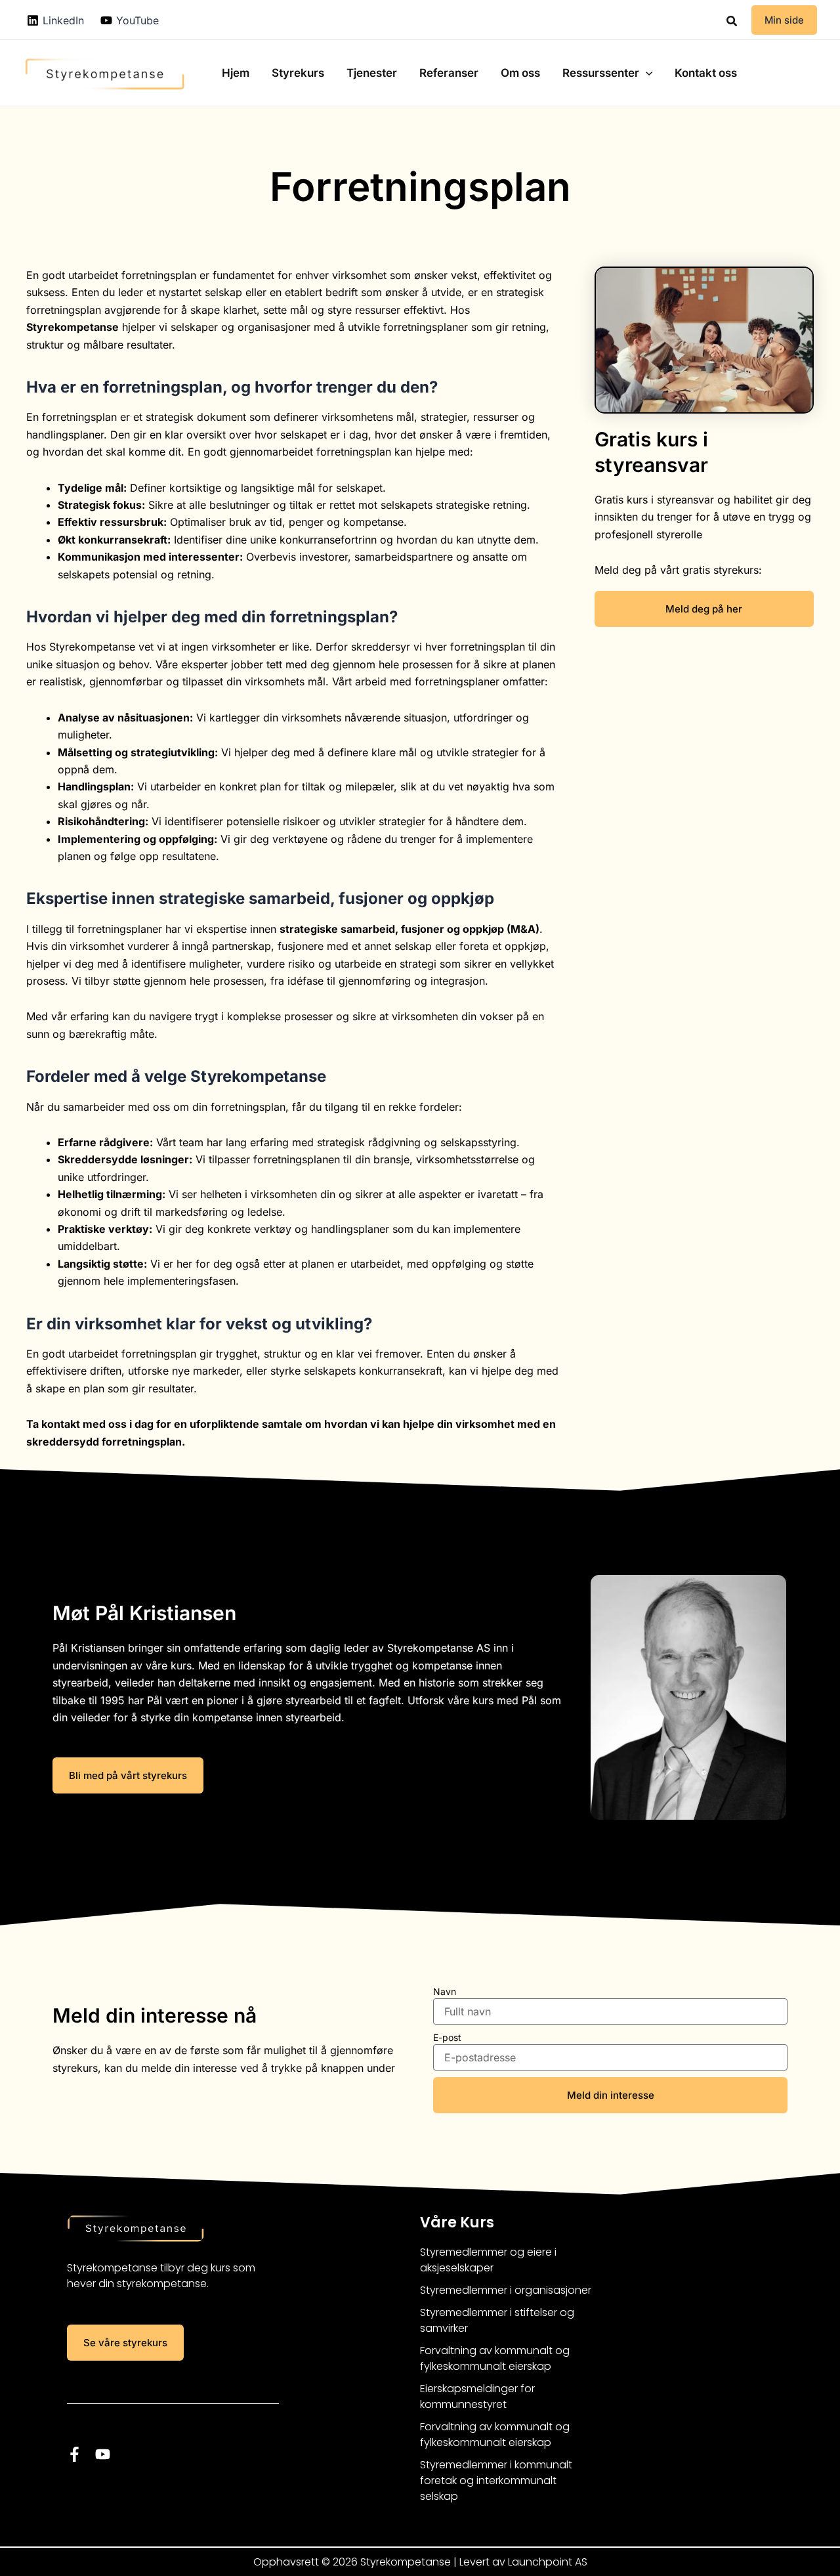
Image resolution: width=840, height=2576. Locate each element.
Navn (445, 1991)
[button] (732, 21)
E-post (447, 2037)
